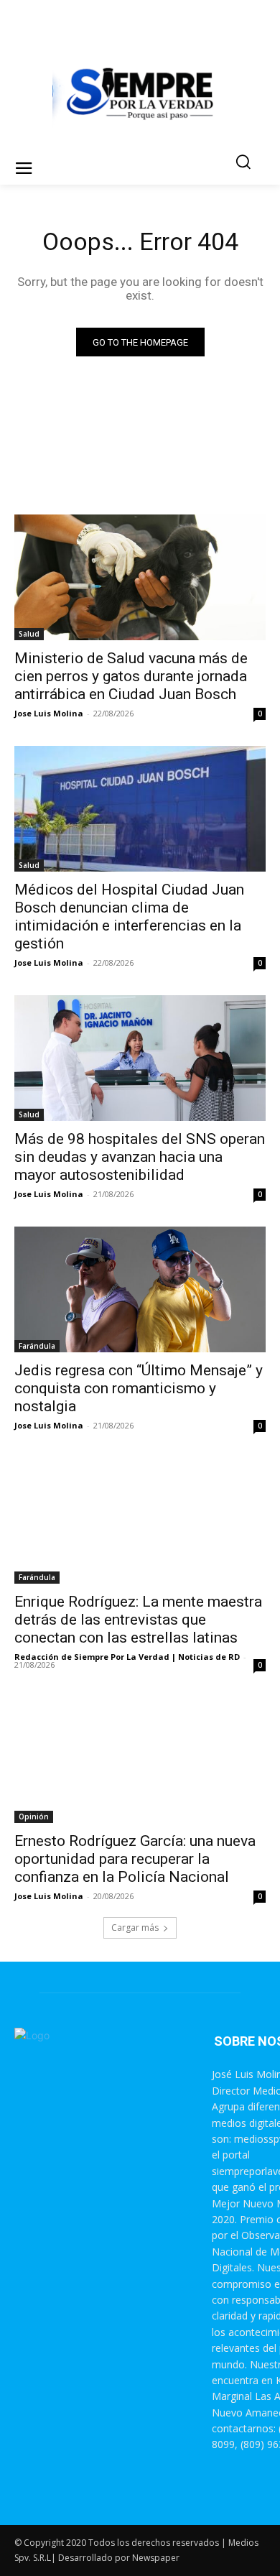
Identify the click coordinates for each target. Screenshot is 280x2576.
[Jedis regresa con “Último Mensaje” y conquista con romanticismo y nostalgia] (140, 1289)
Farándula (37, 1346)
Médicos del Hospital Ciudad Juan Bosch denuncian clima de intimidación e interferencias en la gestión (129, 917)
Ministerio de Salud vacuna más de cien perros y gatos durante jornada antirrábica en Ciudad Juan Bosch (131, 676)
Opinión (34, 1816)
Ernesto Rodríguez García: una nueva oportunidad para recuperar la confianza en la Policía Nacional (135, 1859)
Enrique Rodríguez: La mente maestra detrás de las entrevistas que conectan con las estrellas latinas (138, 1620)
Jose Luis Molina (49, 713)
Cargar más (135, 1928)
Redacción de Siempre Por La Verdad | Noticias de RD (127, 1657)
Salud (29, 634)
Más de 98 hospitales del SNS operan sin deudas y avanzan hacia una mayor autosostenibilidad (140, 1157)
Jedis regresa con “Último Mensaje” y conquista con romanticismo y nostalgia (139, 1388)
